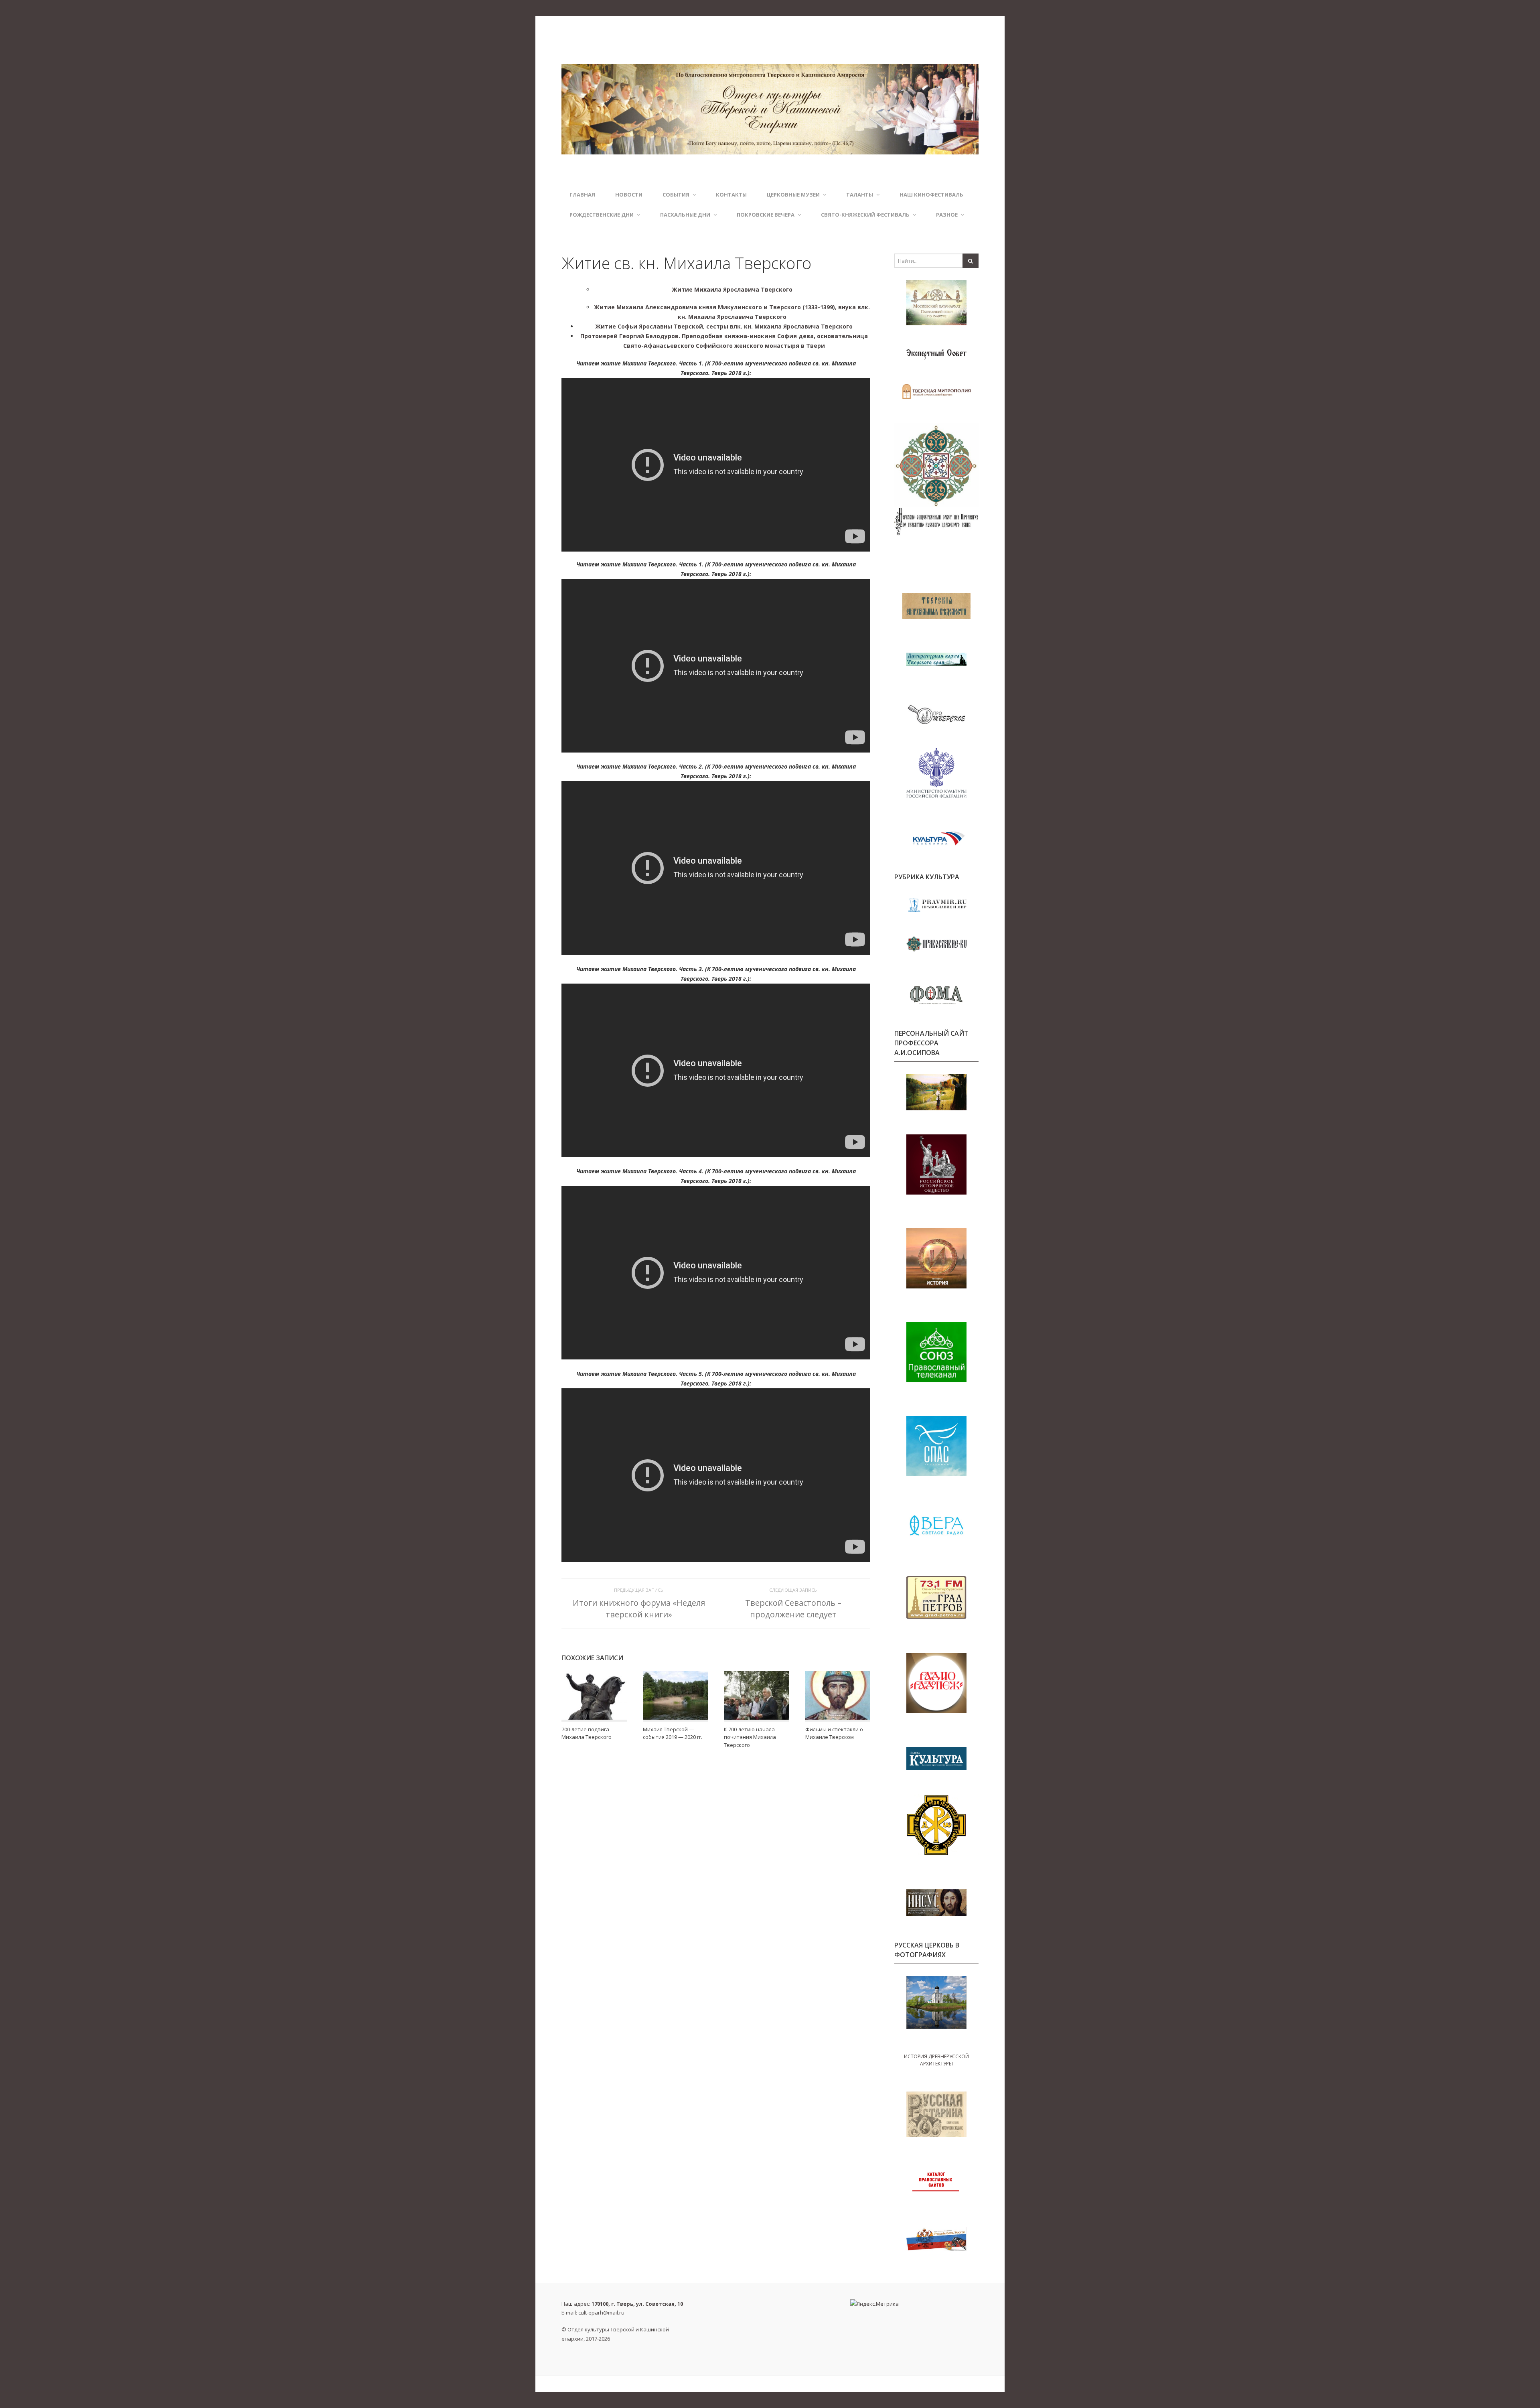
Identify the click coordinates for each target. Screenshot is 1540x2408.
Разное (947, 215)
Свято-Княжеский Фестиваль (865, 215)
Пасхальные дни (685, 215)
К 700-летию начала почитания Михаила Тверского (750, 1737)
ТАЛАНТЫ (860, 195)
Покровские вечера (766, 215)
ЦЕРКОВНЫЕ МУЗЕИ (793, 195)
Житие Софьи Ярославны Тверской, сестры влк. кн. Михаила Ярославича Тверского (724, 326)
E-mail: (593, 2313)
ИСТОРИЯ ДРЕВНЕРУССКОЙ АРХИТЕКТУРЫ (936, 2060)
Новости (629, 195)
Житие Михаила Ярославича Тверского (732, 289)
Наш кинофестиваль (931, 195)
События (676, 195)
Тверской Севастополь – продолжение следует (793, 1608)
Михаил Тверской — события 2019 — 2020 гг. (673, 1733)
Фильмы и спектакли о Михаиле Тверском (834, 1733)
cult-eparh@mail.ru (601, 2313)
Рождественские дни (602, 215)
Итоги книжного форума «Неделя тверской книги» (639, 1608)
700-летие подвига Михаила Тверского (587, 1733)
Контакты (731, 195)
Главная (582, 195)
